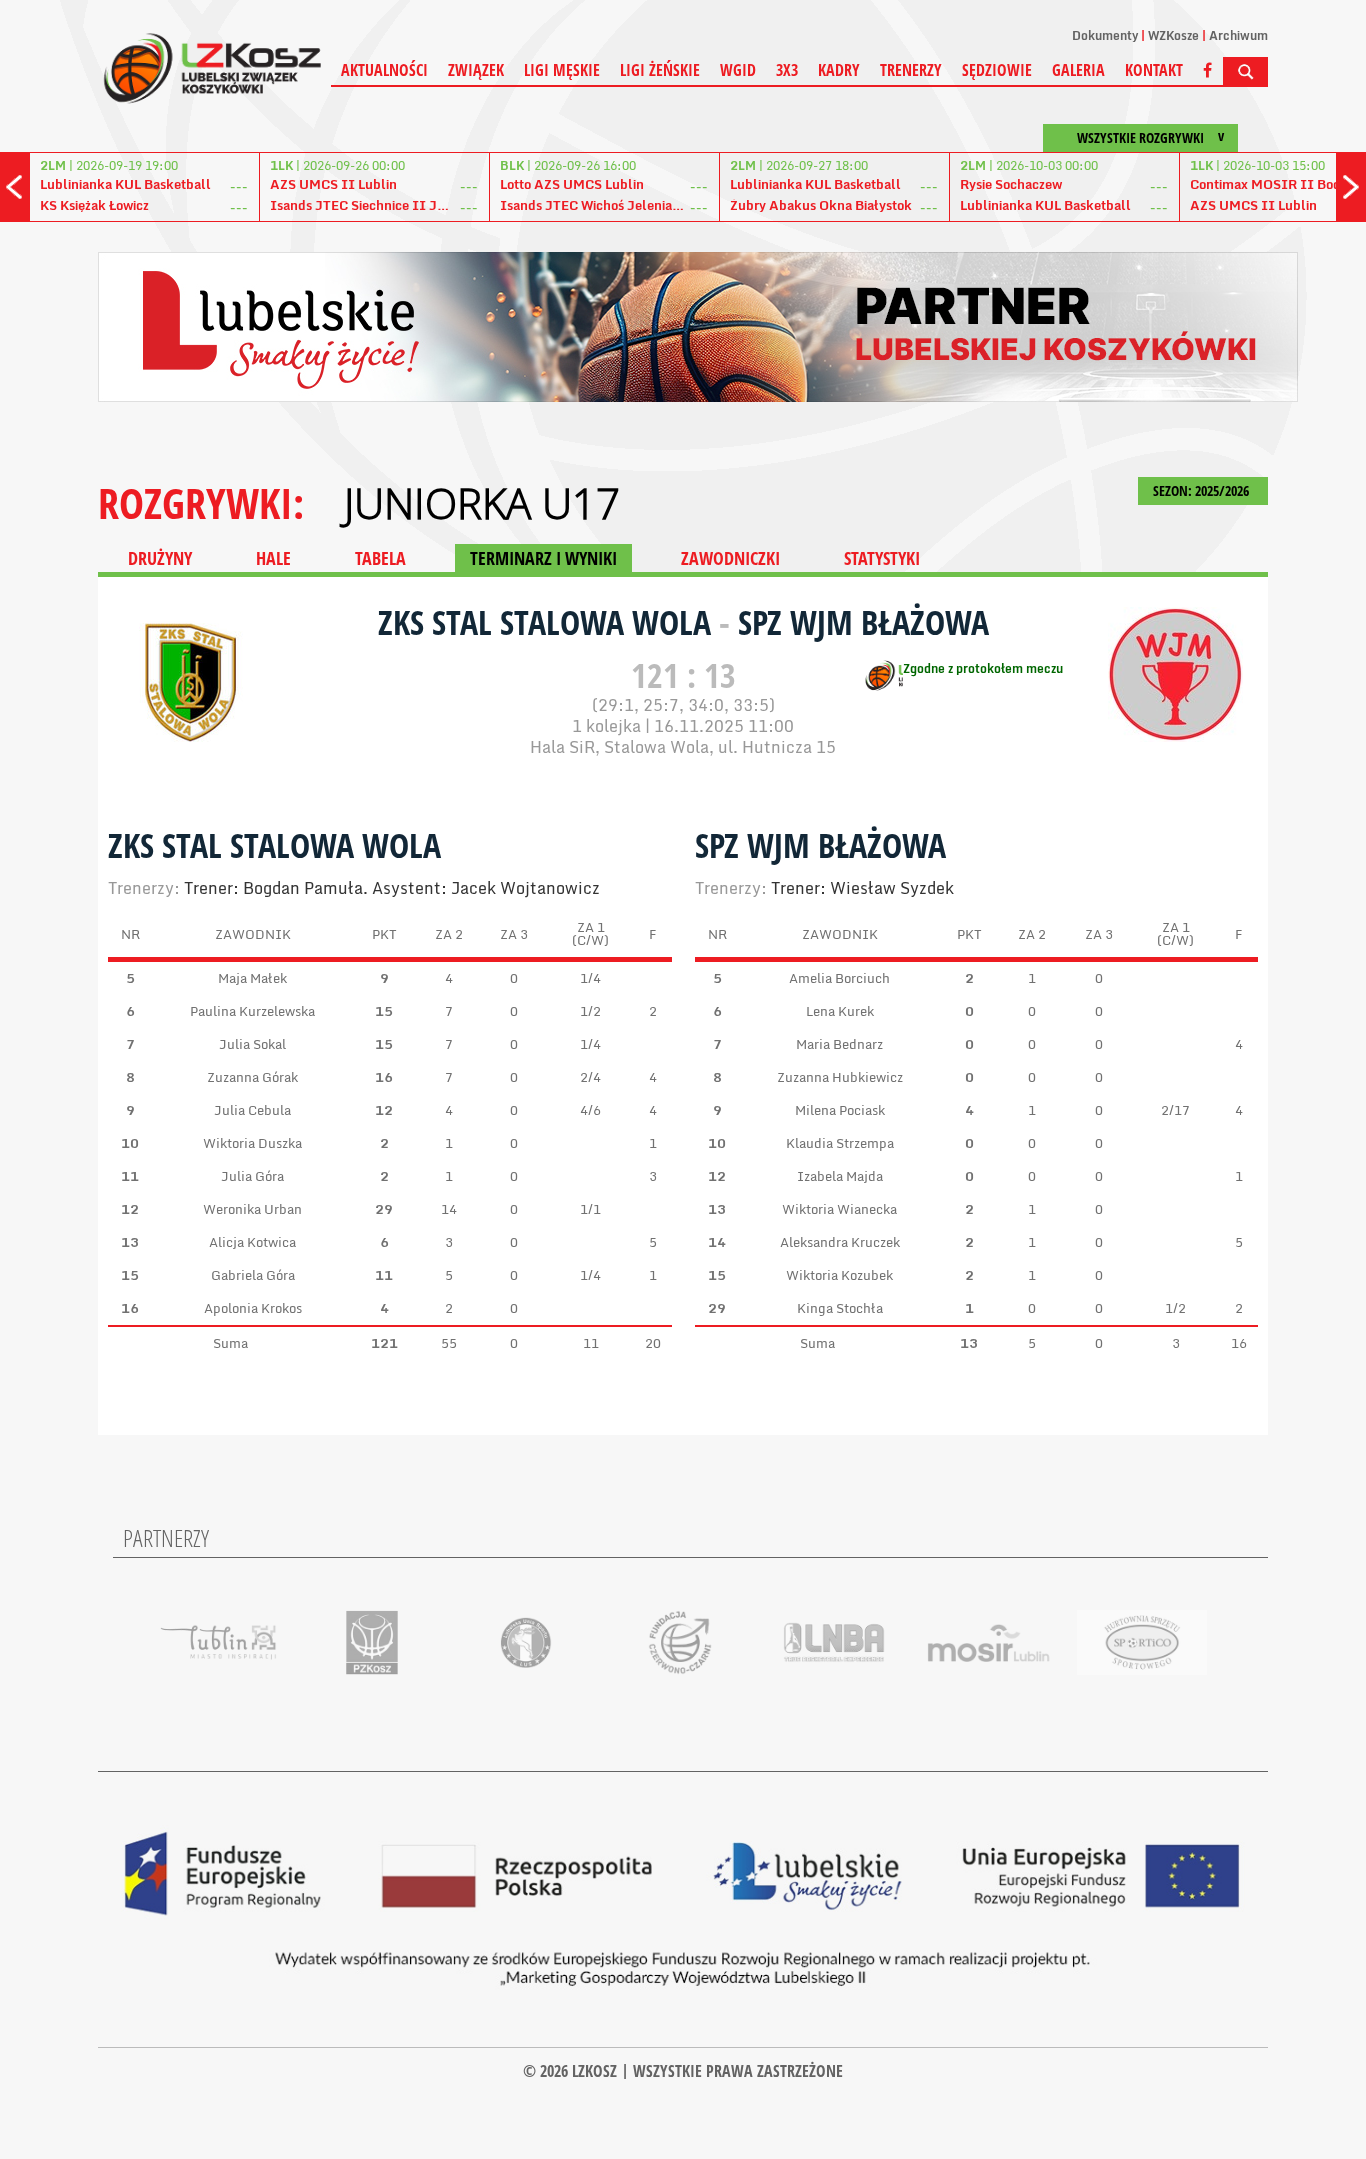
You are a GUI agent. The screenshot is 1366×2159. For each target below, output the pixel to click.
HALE (273, 558)
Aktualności (384, 70)
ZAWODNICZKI (730, 558)
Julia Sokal (252, 1044)
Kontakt (1154, 70)
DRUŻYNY (160, 558)
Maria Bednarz (839, 1044)
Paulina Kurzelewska (252, 1011)
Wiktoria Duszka (252, 1143)
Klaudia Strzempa (840, 1143)
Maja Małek (252, 978)
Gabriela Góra (253, 1275)
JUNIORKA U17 (482, 503)
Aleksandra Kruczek (840, 1242)
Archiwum (1238, 35)
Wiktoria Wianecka (839, 1209)
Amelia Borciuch (839, 978)
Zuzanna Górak (252, 1077)
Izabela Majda (840, 1176)
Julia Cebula (252, 1110)
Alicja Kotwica (252, 1242)
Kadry (839, 70)
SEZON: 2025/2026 (1202, 490)
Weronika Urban (252, 1209)
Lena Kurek (840, 1011)
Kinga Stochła (840, 1308)
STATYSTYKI (882, 558)
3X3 (787, 70)
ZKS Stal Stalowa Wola (548, 622)
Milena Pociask (840, 1110)
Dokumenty (1105, 35)
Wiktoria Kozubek (839, 1275)
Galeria (1078, 70)
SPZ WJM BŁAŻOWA (863, 622)
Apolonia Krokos (253, 1308)
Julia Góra (252, 1176)
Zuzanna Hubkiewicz (840, 1077)
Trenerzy (911, 70)
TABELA (380, 558)
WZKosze (1173, 35)
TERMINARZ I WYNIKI (543, 558)
